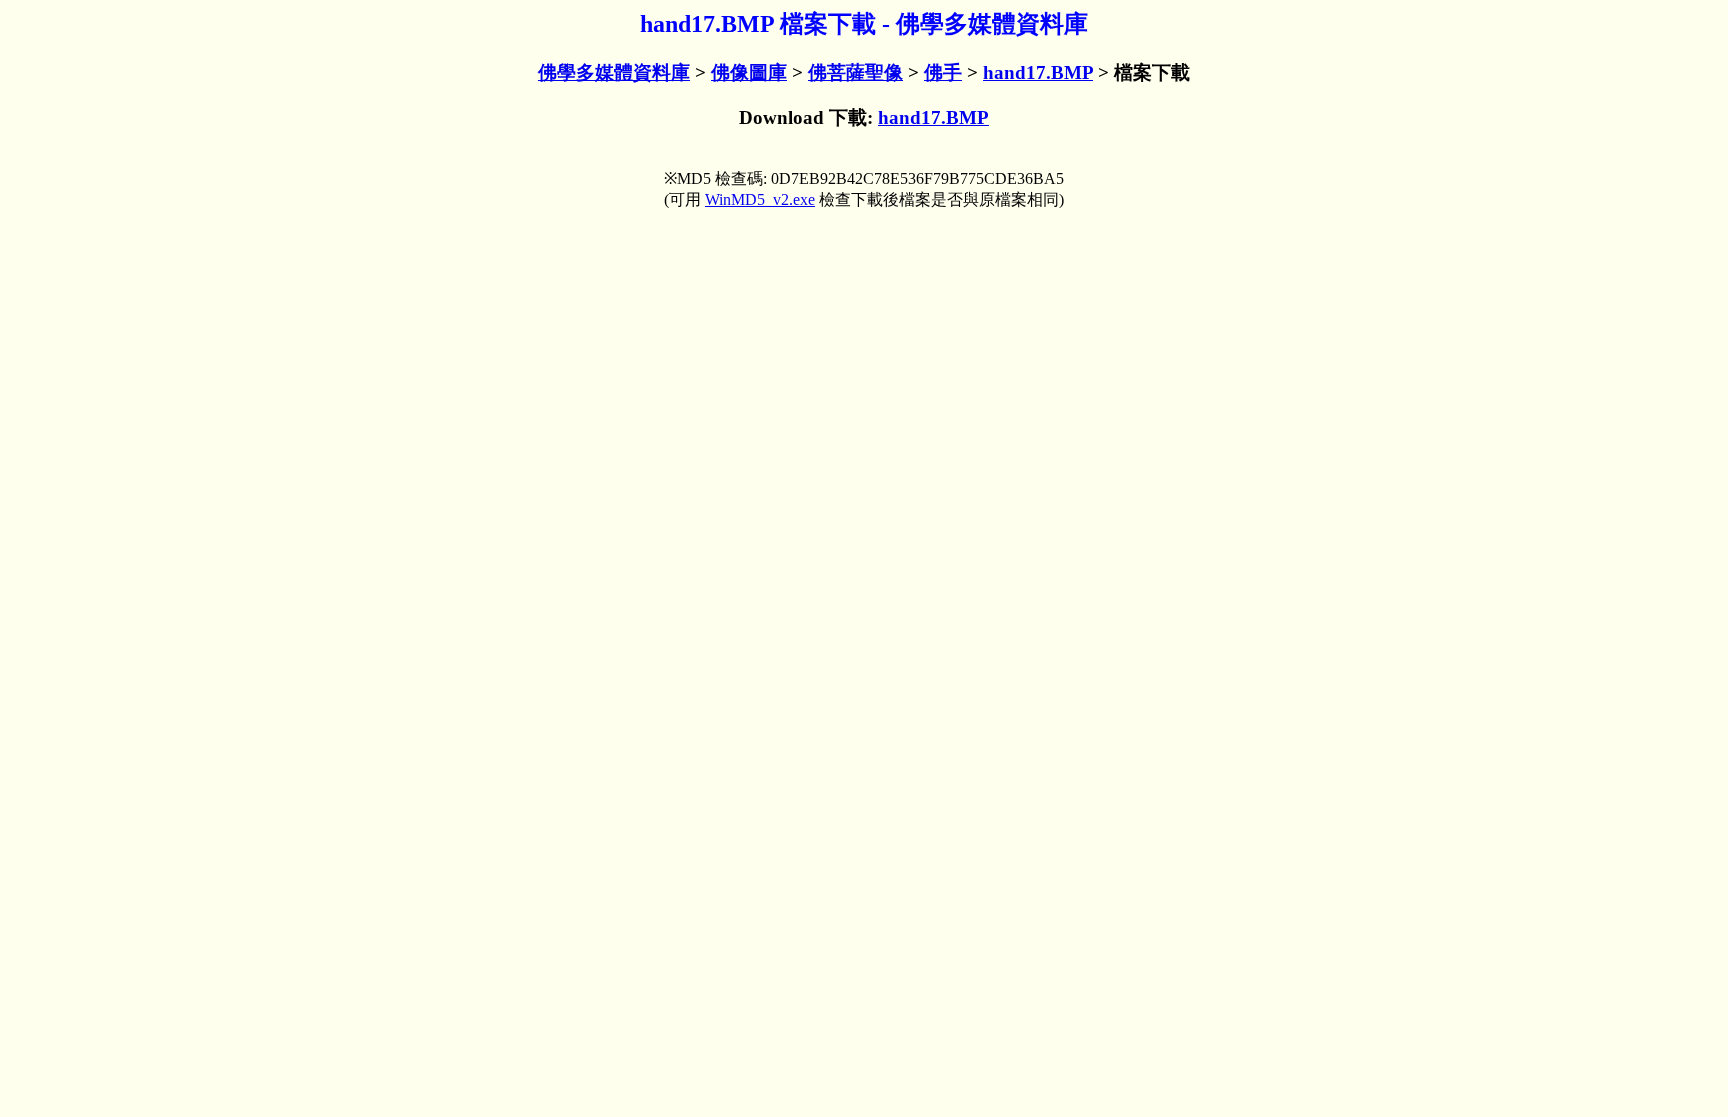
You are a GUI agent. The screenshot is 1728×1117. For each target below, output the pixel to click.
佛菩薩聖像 (855, 72)
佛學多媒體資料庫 (614, 72)
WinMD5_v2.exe (760, 199)
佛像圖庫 (749, 72)
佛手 (943, 72)
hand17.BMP (1038, 72)
